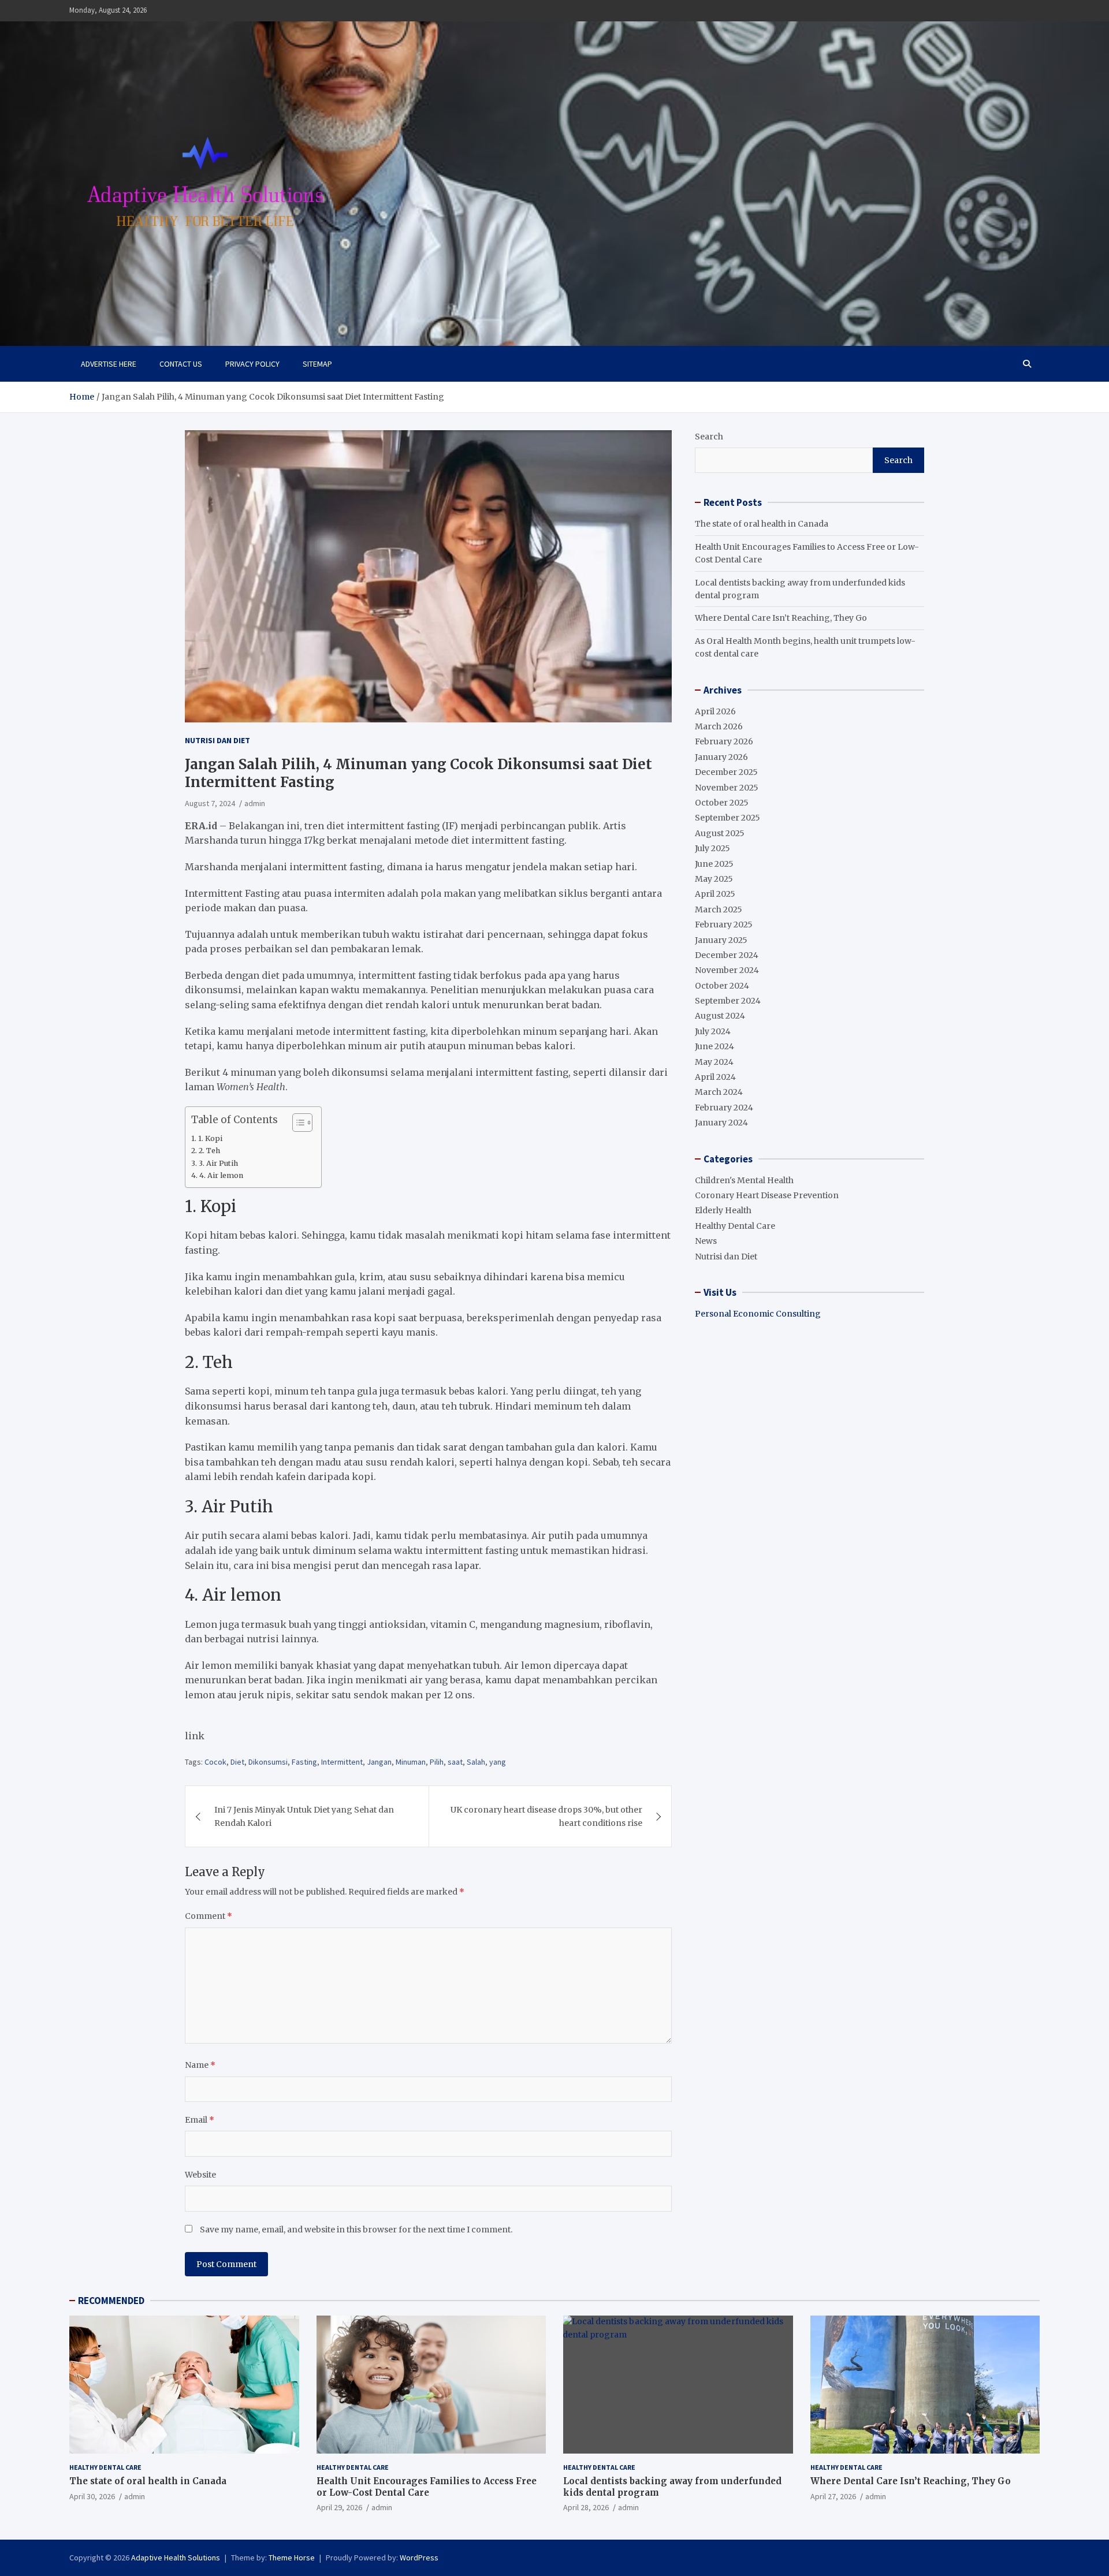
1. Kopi (210, 1138)
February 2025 (724, 924)
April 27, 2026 (833, 2496)
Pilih (437, 1762)
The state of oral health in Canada (762, 524)
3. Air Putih (218, 1163)
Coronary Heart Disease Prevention (767, 1195)
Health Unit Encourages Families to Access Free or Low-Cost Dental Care (427, 2487)
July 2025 (712, 848)
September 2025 (727, 818)
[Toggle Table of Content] (297, 1123)
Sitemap (317, 364)
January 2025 (721, 940)
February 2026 (724, 741)
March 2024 (719, 1092)
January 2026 (721, 757)
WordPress (419, 2558)
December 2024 (727, 955)
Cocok (215, 1762)
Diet (237, 1762)
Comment (209, 1916)
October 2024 (722, 986)
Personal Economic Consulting (758, 1314)
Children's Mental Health (744, 1180)
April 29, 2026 (339, 2507)
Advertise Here (109, 364)
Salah (476, 1762)
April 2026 (715, 711)
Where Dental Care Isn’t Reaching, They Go (781, 618)
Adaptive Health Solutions (176, 2558)
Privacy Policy (252, 364)
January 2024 (721, 1123)
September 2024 (728, 1001)
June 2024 (714, 1046)
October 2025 (722, 803)
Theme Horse (292, 2558)
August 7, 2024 (210, 803)
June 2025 (714, 864)
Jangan (379, 1762)
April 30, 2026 (92, 2496)
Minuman (411, 1762)
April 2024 (715, 1077)
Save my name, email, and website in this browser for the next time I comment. (356, 2230)
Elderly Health (723, 1210)
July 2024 (713, 1031)
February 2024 (724, 1108)
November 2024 (727, 970)
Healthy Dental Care (735, 1226)
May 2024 (714, 1062)
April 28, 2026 (586, 2507)
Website (200, 2175)
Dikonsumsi (268, 1762)
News (706, 1241)
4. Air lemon (221, 1175)
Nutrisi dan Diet (217, 740)
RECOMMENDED (111, 2301)
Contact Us (181, 364)
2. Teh (209, 1151)
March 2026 (719, 726)
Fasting (304, 1762)
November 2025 (727, 788)
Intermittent (342, 1762)
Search (709, 437)
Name (200, 2065)
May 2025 (714, 879)
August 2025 (720, 833)
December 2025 (726, 772)
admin (255, 803)
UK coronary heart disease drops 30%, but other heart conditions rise (546, 1816)
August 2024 (720, 1016)
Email (200, 2120)
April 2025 (715, 894)
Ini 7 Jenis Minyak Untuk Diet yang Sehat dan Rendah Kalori (304, 1816)
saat (455, 1762)
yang (498, 1762)
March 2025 (719, 909)
